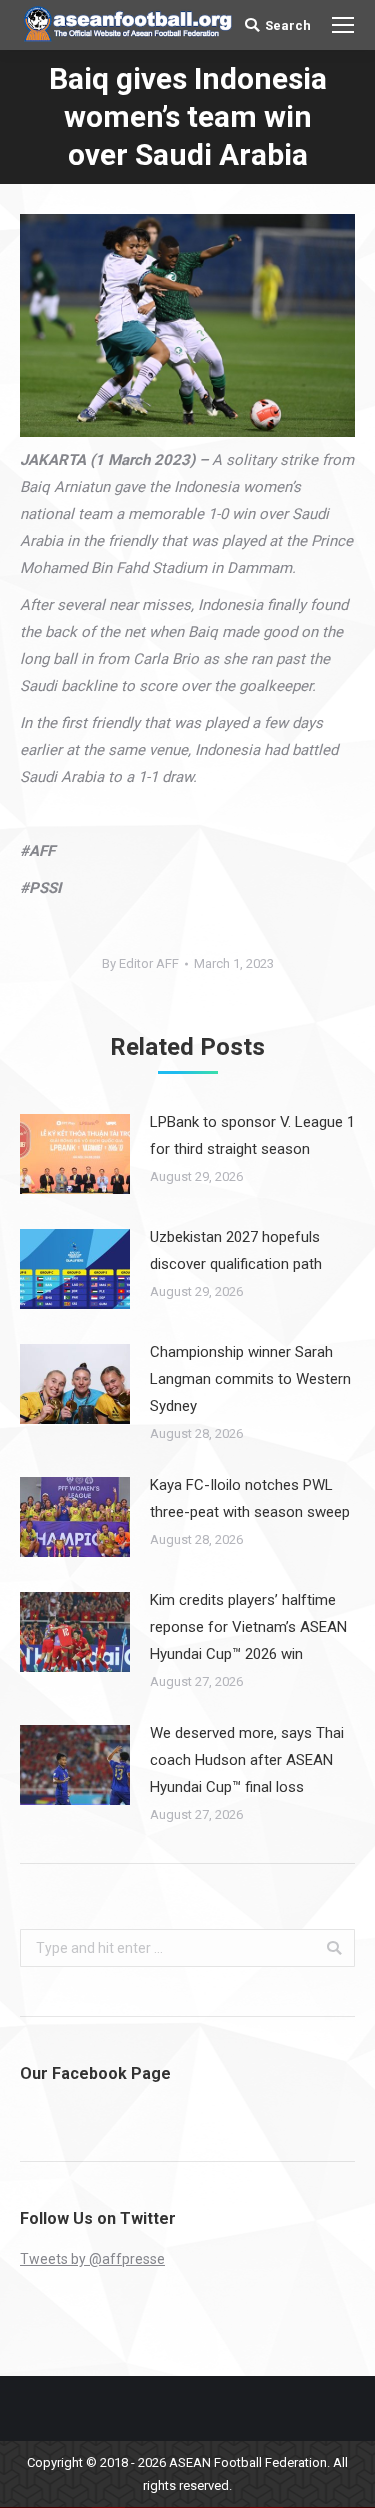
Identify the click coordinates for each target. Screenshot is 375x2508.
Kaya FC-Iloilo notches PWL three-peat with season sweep (250, 1498)
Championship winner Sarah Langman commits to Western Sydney (250, 1379)
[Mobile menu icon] (343, 25)
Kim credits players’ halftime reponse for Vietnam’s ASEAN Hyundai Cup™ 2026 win (248, 1627)
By (140, 963)
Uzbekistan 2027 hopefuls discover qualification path (236, 1250)
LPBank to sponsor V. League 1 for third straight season (252, 1135)
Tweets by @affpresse (92, 2259)
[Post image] (75, 1154)
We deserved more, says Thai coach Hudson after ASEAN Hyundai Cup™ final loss (247, 1760)
